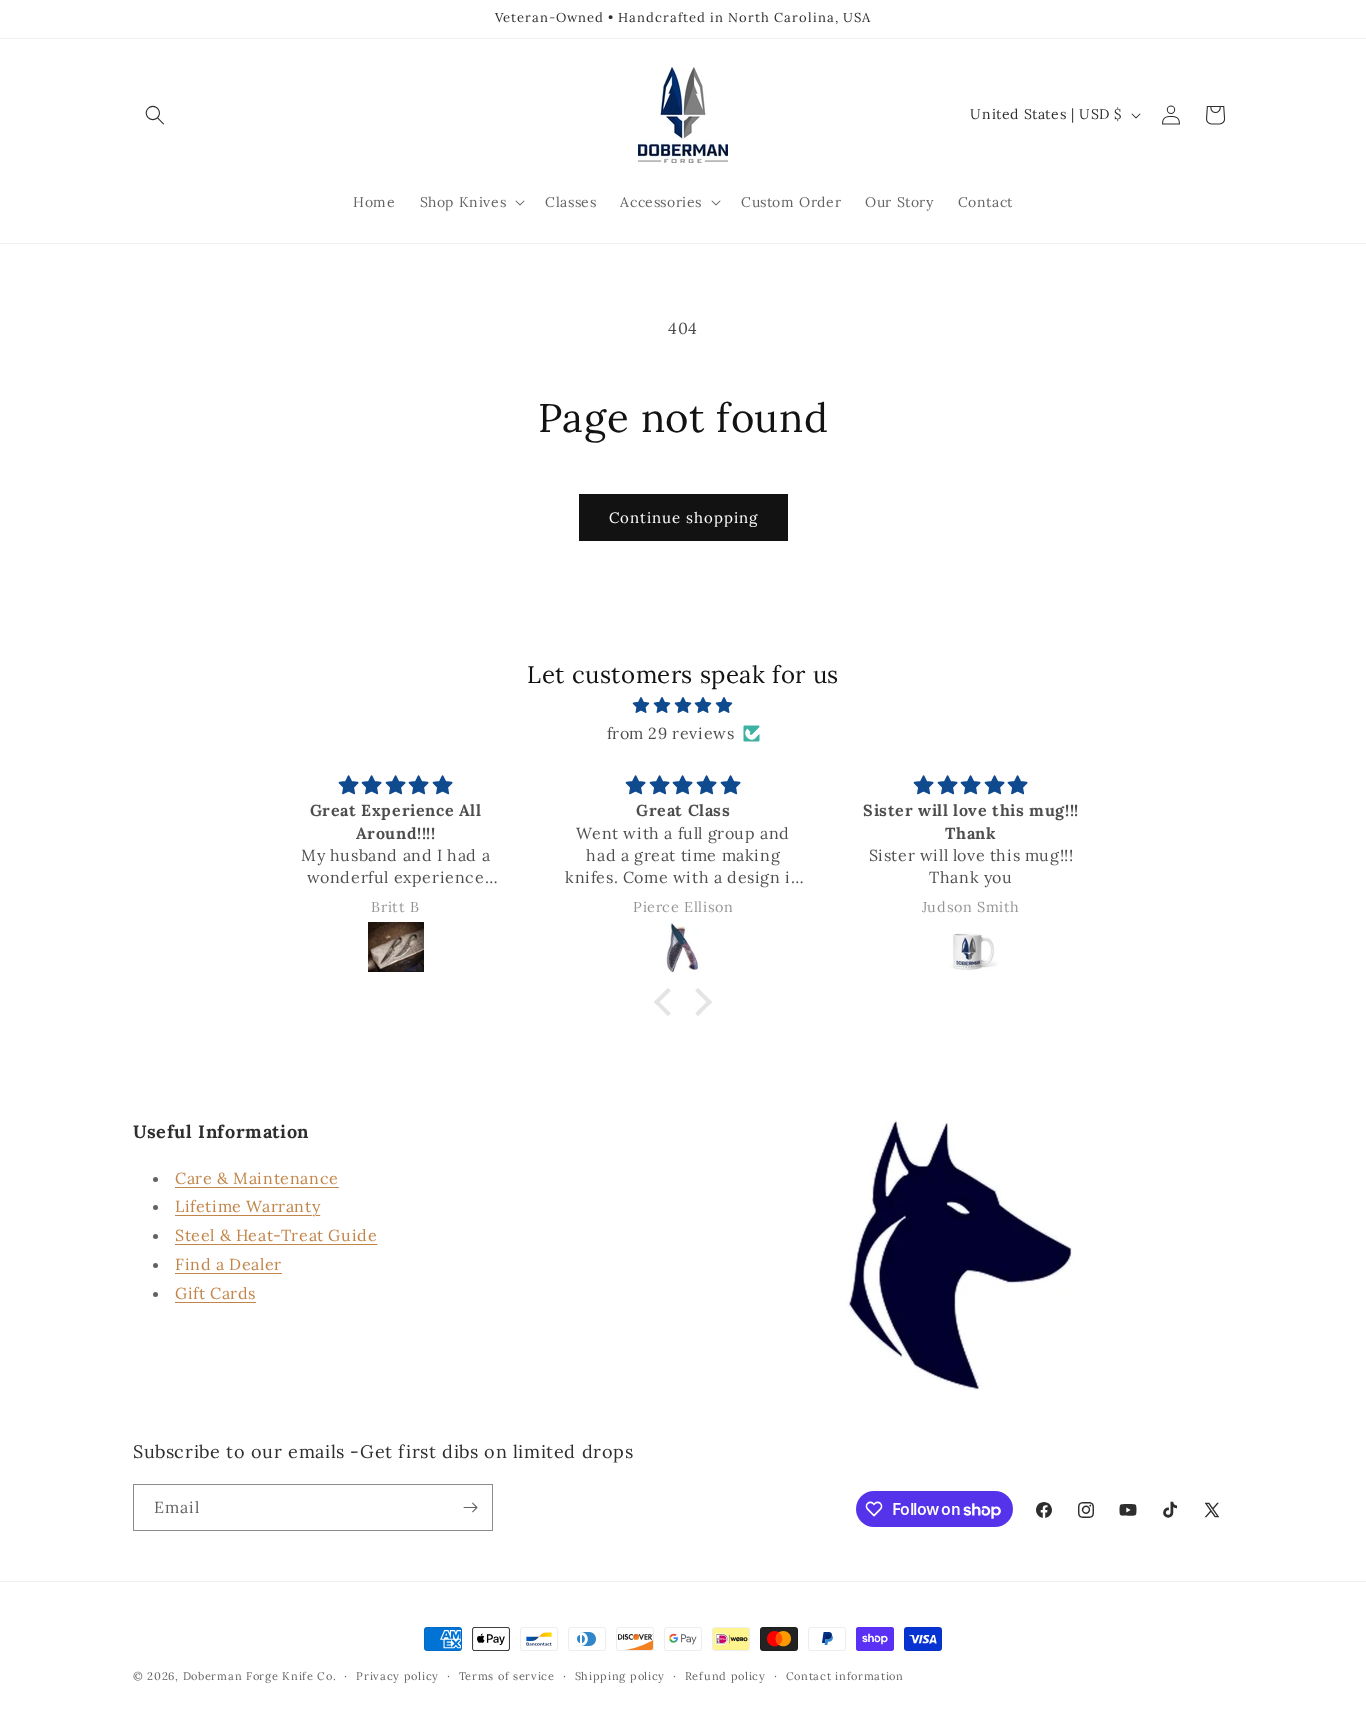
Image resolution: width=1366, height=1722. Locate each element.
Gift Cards (215, 1293)
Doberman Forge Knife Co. (260, 1676)
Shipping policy (620, 1676)
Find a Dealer (228, 1264)
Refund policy (725, 1676)
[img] (683, 705)
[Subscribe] (470, 1507)
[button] (155, 115)
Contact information (845, 1676)
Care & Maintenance (257, 1178)
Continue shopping (683, 517)
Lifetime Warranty (247, 1206)
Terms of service (507, 1676)
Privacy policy (397, 1676)
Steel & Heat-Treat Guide (276, 1235)
